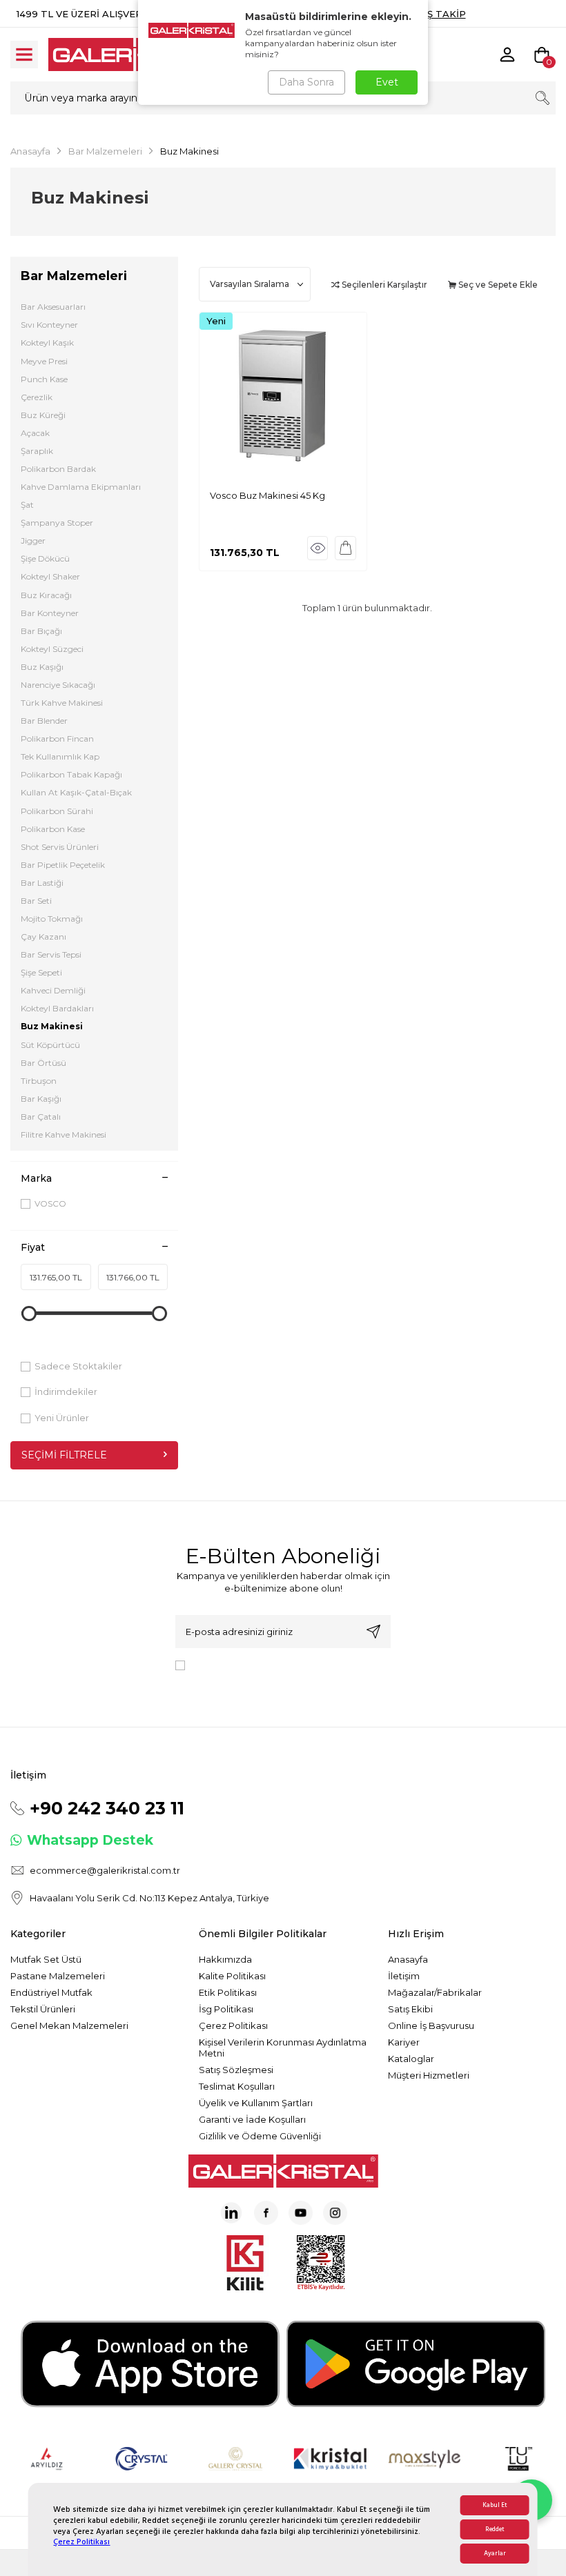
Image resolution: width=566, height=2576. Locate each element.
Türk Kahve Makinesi (62, 703)
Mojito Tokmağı (52, 919)
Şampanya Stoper (57, 523)
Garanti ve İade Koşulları (252, 2119)
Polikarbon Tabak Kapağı (71, 774)
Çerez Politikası (81, 2542)
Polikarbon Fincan (57, 739)
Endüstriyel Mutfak (51, 1992)
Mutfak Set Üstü (46, 1959)
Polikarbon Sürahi (57, 811)
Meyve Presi (44, 361)
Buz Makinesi (52, 1026)
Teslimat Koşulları (237, 2086)
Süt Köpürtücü (50, 1045)
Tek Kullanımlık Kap (60, 756)
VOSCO (50, 1203)
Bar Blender (44, 721)
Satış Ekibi (410, 2009)
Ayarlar (495, 2554)
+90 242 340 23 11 (107, 1808)
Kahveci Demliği (53, 990)
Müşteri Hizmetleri (429, 2075)
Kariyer (404, 2042)
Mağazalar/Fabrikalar (435, 1992)
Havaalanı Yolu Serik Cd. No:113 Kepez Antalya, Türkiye (149, 1898)
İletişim (404, 1976)
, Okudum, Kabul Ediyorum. (270, 1670)
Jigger (33, 541)
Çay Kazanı (43, 937)
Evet (387, 82)
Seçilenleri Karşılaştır (383, 285)
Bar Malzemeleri (105, 151)
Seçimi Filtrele (64, 1455)
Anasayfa (30, 151)
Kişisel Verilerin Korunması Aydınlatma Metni (283, 2048)
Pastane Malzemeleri (58, 1976)
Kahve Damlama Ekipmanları (81, 487)
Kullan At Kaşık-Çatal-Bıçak (76, 792)
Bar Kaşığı (41, 1099)
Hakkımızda (225, 1959)
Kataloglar (411, 2059)
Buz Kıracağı (46, 595)
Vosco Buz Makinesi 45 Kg (267, 495)
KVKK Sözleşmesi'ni (239, 1664)
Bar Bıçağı (41, 631)
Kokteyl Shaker (50, 576)
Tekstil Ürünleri (43, 2009)
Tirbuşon (39, 1081)
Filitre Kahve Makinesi (64, 1135)
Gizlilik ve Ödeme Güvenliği (260, 2136)
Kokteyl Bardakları (57, 1008)
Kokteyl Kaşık (47, 343)
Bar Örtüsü (43, 1063)
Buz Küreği (43, 415)
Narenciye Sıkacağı (58, 685)
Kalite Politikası (232, 1976)
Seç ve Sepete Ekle (497, 285)
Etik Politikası (228, 1992)
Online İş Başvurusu (431, 2025)
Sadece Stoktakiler (78, 1366)
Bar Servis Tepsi (51, 954)
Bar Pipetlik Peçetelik (63, 865)
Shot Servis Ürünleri (60, 847)
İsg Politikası (226, 2009)
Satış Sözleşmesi (236, 2070)
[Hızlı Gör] (318, 548)
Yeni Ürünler (62, 1418)
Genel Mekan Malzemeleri (69, 2025)
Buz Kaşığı (42, 667)
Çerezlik (37, 397)
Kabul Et (495, 2505)
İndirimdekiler (66, 1391)
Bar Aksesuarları (53, 307)
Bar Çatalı (41, 1117)
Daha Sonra (306, 82)
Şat (27, 505)
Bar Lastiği (42, 883)
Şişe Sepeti (41, 972)
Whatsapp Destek (90, 1840)
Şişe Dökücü (45, 558)
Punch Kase (44, 379)
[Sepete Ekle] (345, 548)
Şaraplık (37, 451)
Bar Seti (36, 901)
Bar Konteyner (50, 613)
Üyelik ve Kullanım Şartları (256, 2103)
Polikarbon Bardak (58, 469)
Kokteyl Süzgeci (52, 649)
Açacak (35, 433)
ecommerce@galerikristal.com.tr (105, 1870)
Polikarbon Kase (53, 829)
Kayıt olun (373, 1632)
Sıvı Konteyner (49, 325)
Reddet (495, 2529)
